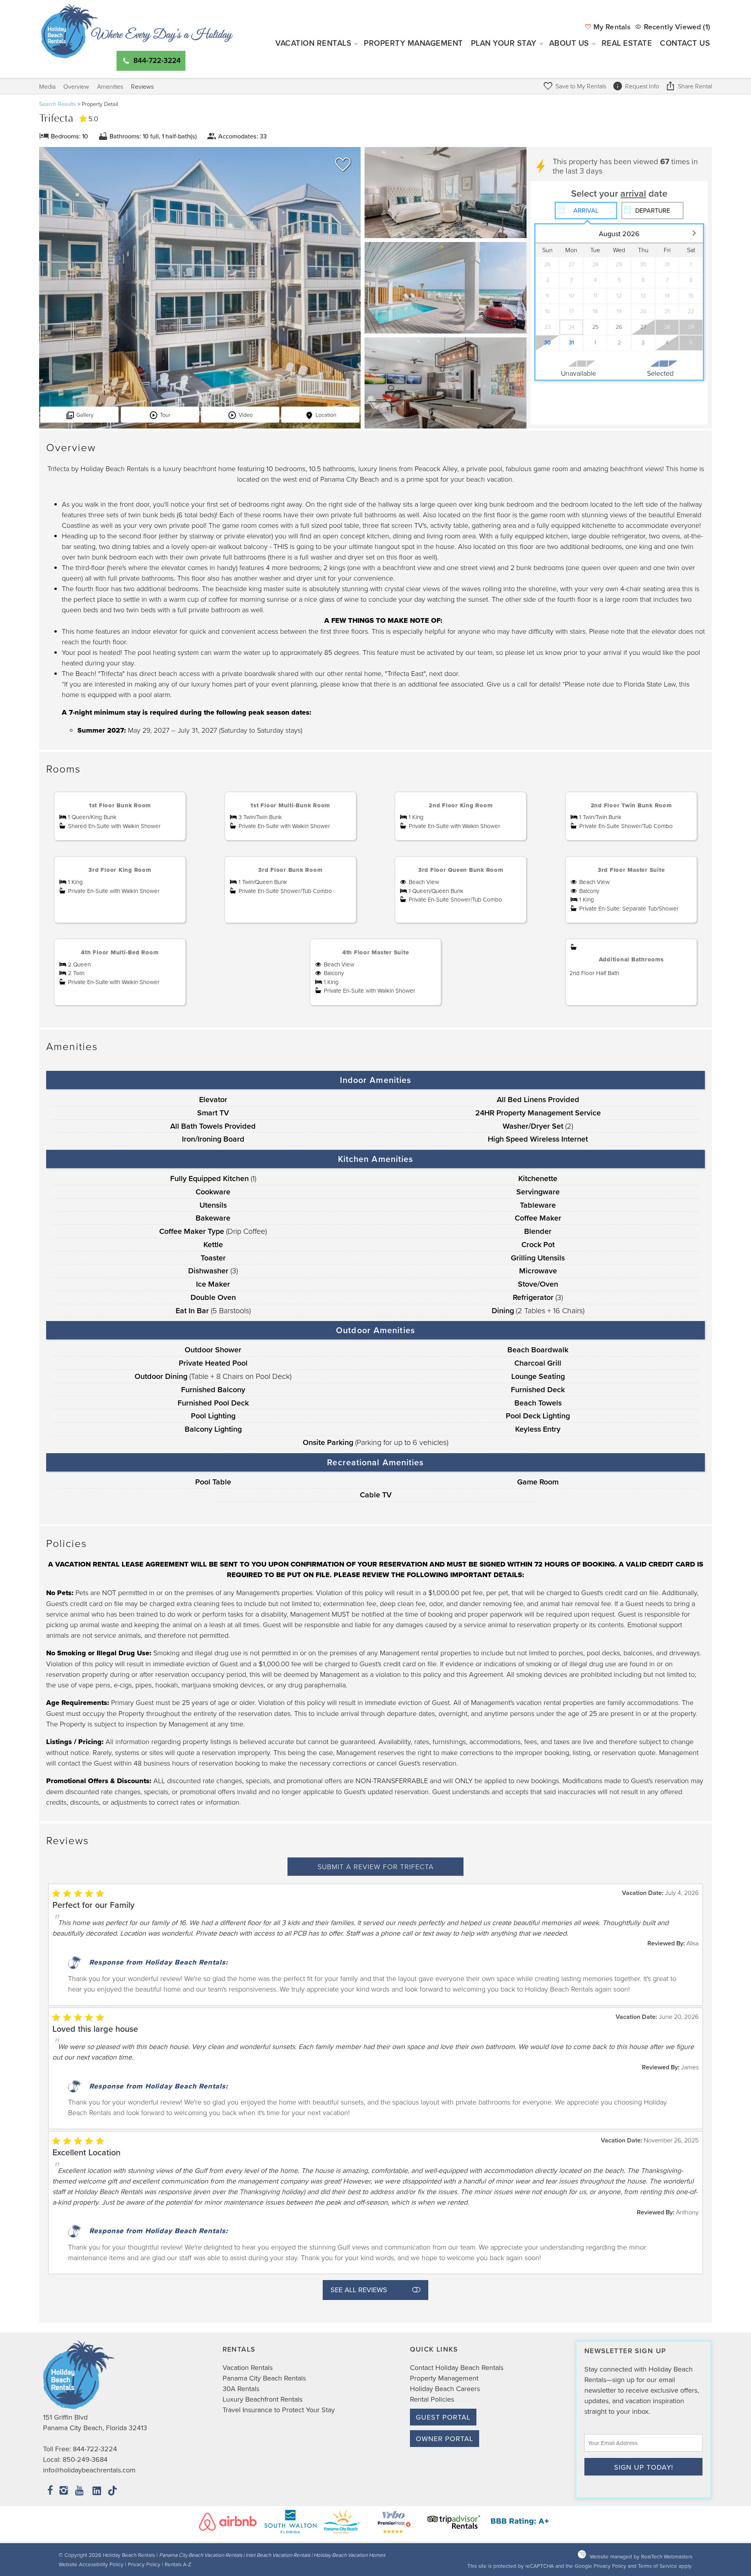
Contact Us (685, 43)
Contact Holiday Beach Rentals (457, 2367)
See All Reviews (359, 2290)
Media (47, 86)
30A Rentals (241, 2389)
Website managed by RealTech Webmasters (641, 2556)
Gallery (85, 414)
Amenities (110, 86)
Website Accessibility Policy (91, 2564)
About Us (569, 43)
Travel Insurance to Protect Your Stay (279, 2410)
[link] (341, 168)
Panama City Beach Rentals (264, 2378)
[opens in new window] (50, 2491)
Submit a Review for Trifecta (376, 1866)
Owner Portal (445, 2439)
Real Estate (627, 43)
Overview (76, 86)
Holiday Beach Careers (445, 2389)
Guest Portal (443, 2417)
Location (326, 414)
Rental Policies (432, 2399)
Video (245, 414)
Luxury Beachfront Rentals (262, 2399)
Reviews (142, 86)
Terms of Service (658, 2566)
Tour (165, 414)
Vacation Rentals (313, 43)
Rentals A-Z (178, 2564)
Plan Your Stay (504, 43)
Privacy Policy (144, 2564)
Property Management (413, 43)
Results (57, 104)
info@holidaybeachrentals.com (89, 2470)
